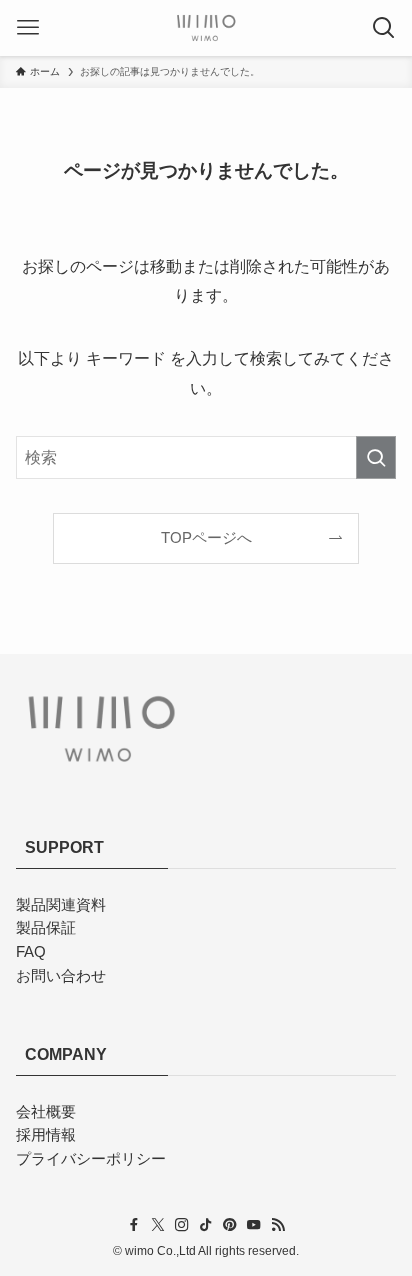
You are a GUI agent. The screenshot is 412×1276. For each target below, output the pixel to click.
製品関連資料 (61, 905)
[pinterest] (230, 1225)
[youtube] (254, 1225)
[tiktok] (206, 1225)
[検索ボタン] (384, 28)
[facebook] (134, 1225)
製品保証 (46, 928)
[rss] (278, 1225)
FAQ (31, 952)
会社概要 (46, 1112)
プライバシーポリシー (91, 1159)
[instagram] (182, 1225)
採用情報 (46, 1135)
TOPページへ (206, 538)
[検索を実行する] (376, 457)
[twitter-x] (158, 1225)
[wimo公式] (206, 28)
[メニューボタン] (28, 28)
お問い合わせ (61, 976)
